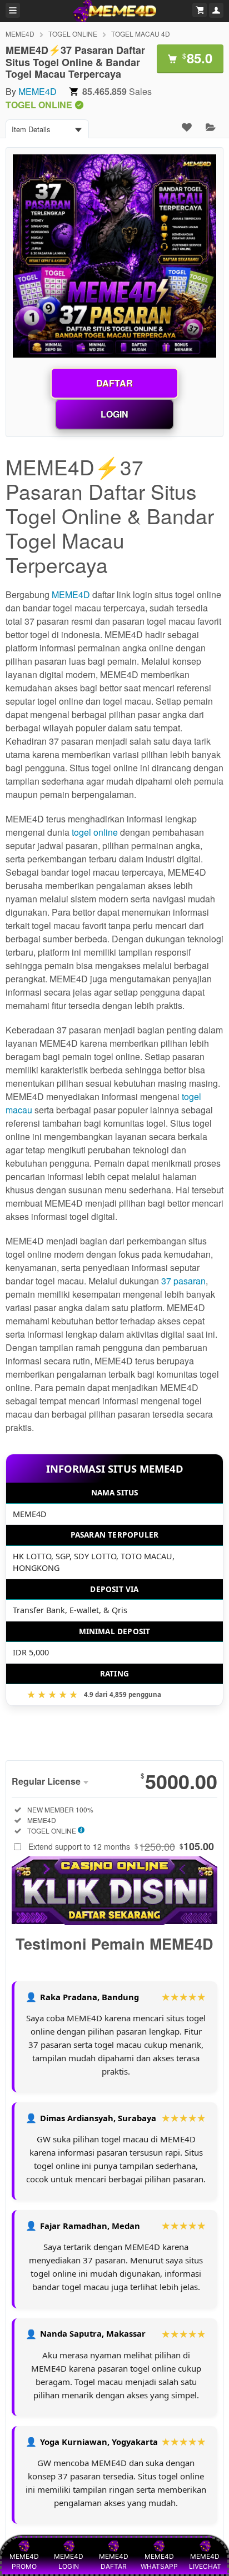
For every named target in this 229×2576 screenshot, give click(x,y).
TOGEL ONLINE (73, 34)
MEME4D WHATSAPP (159, 2561)
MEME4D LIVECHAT (205, 2561)
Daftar (114, 383)
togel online (95, 832)
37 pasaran (183, 1281)
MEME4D (20, 34)
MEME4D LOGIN (69, 2561)
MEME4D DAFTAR (114, 2561)
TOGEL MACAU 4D (141, 34)
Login (114, 414)
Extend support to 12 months (121, 1846)
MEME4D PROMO (24, 2561)
